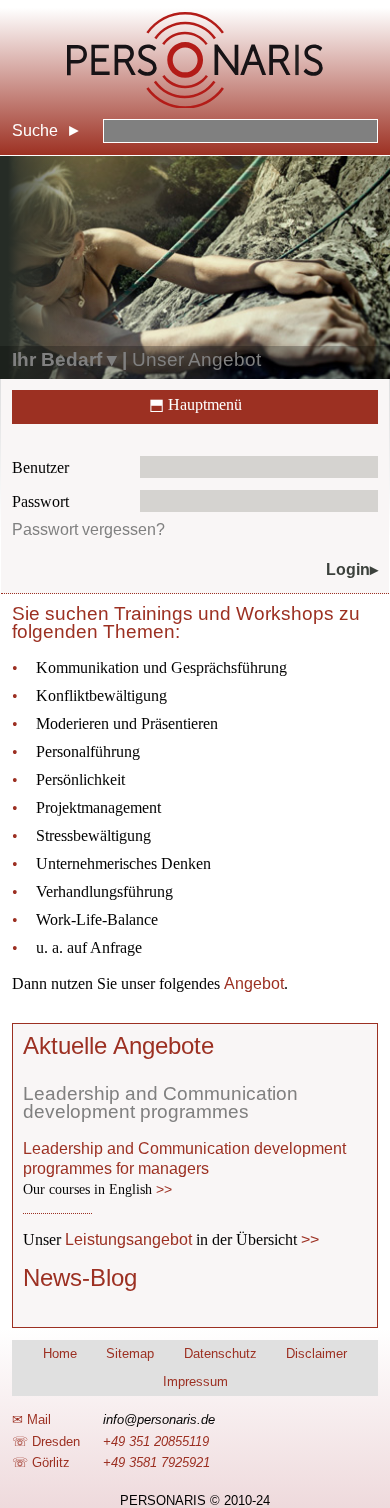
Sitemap (130, 1353)
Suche (35, 130)
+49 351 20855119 (156, 1441)
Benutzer (40, 467)
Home (60, 1353)
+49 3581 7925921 (156, 1462)
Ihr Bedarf (57, 359)
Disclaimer (316, 1353)
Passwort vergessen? (88, 529)
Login (348, 569)
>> (164, 1189)
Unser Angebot (196, 359)
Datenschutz (220, 1353)
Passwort (40, 501)
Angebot (254, 983)
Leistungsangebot (128, 1239)
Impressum (195, 1381)
